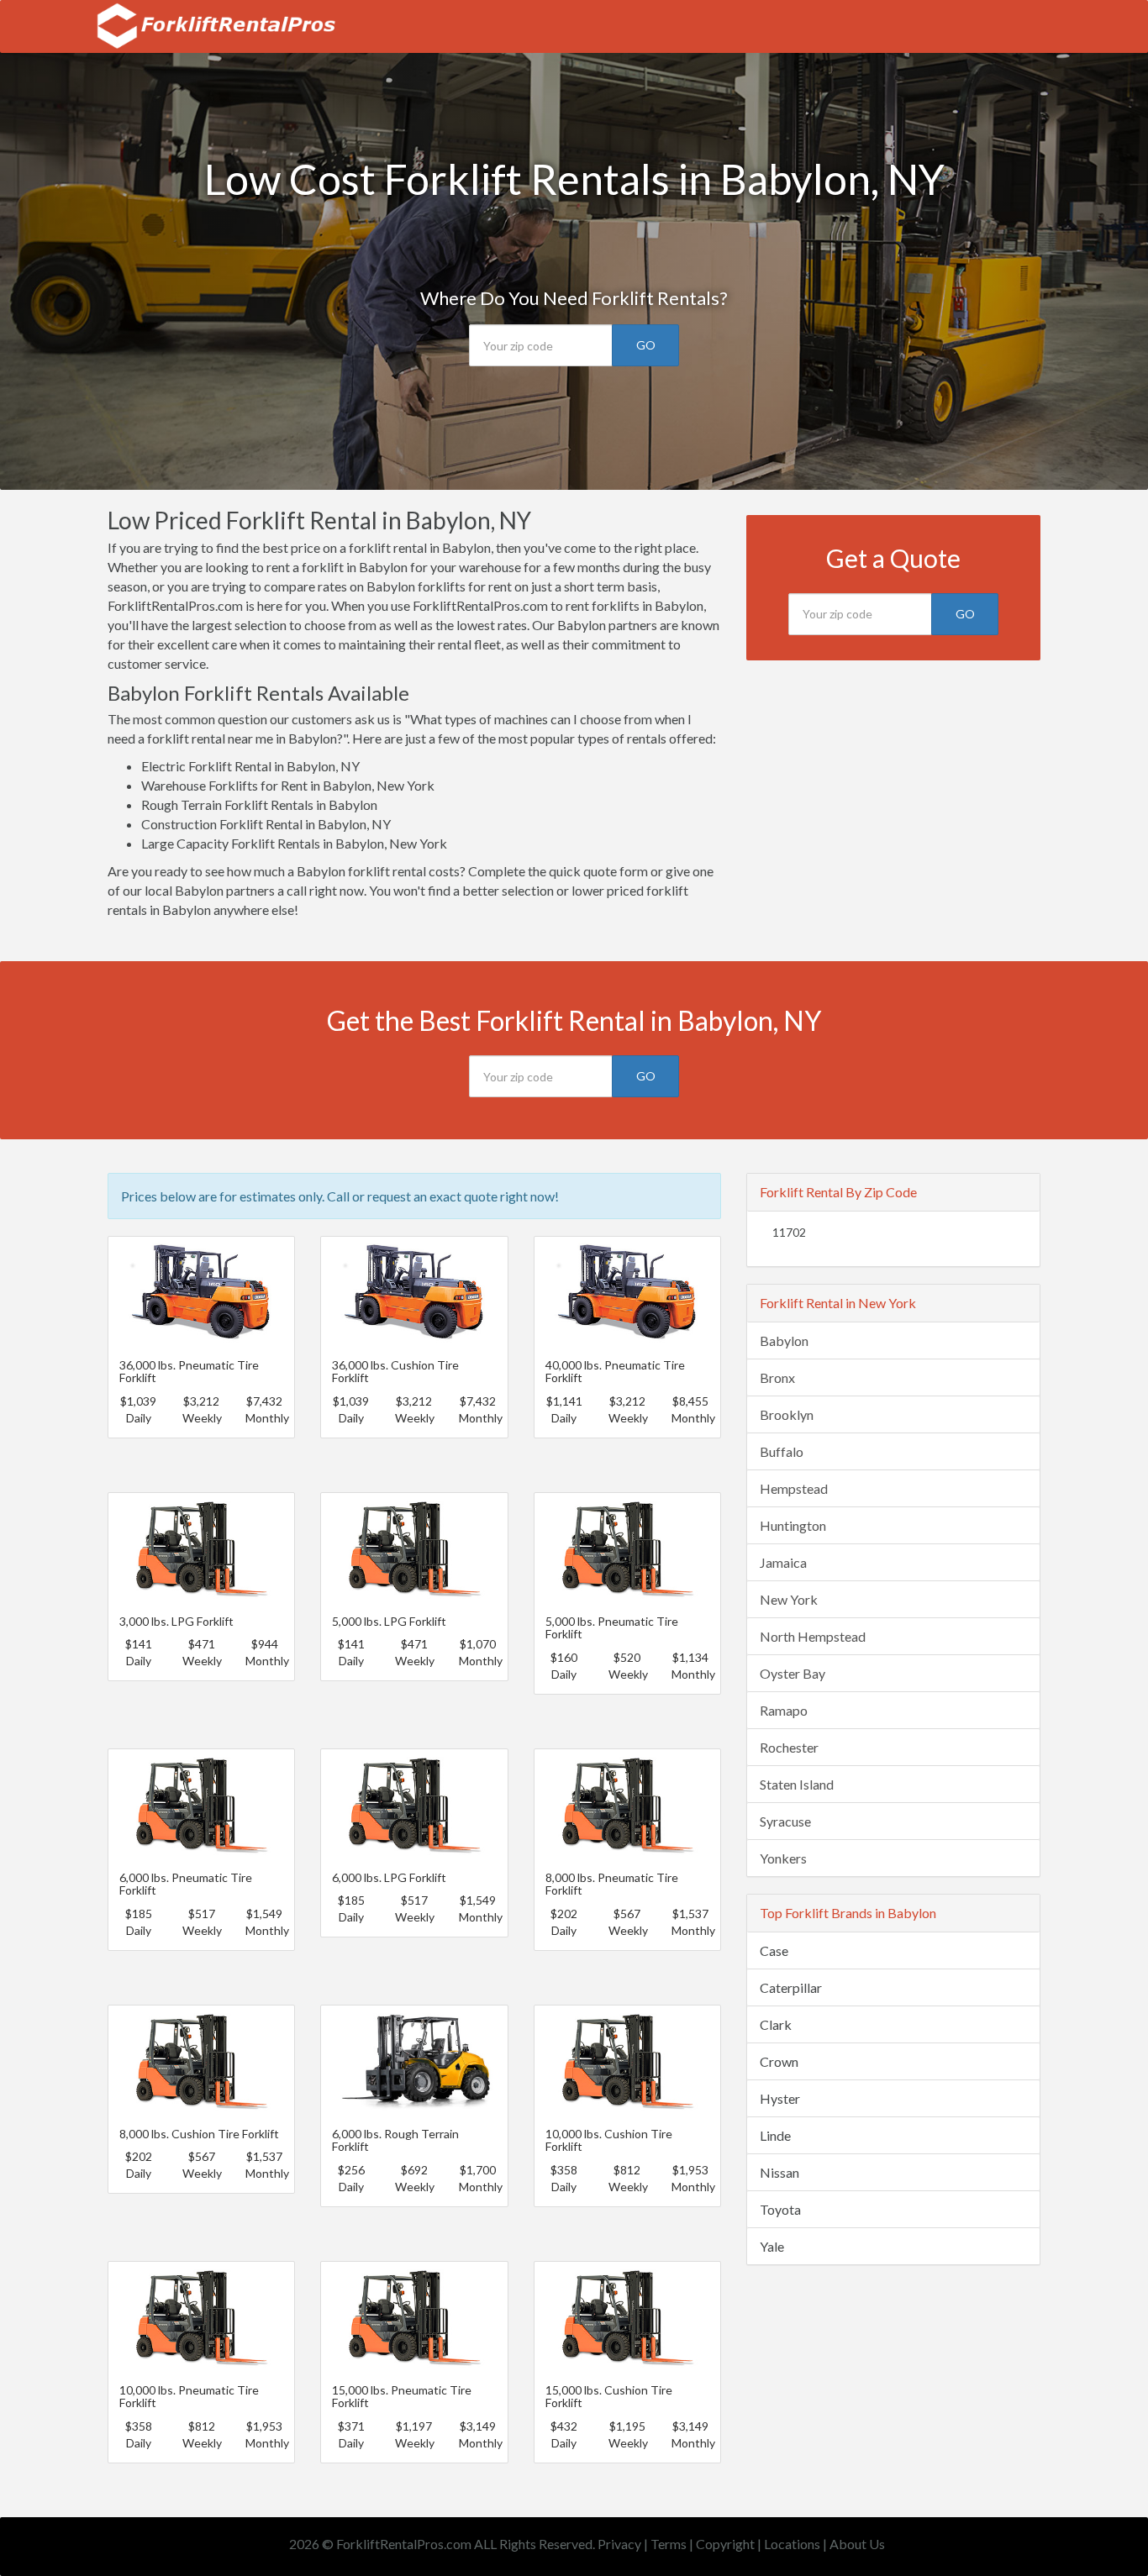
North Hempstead (813, 1636)
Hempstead (794, 1488)
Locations (792, 2544)
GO (646, 345)
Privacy (619, 2544)
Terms (669, 2544)
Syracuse (785, 1821)
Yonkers (783, 1858)
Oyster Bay (793, 1673)
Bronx (777, 1377)
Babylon (784, 1341)
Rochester (789, 1747)
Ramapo (784, 1710)
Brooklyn (787, 1414)
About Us (857, 2544)
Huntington (793, 1525)
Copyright (725, 2544)
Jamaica (783, 1562)
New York (789, 1599)
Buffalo (782, 1451)
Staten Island (797, 1784)
